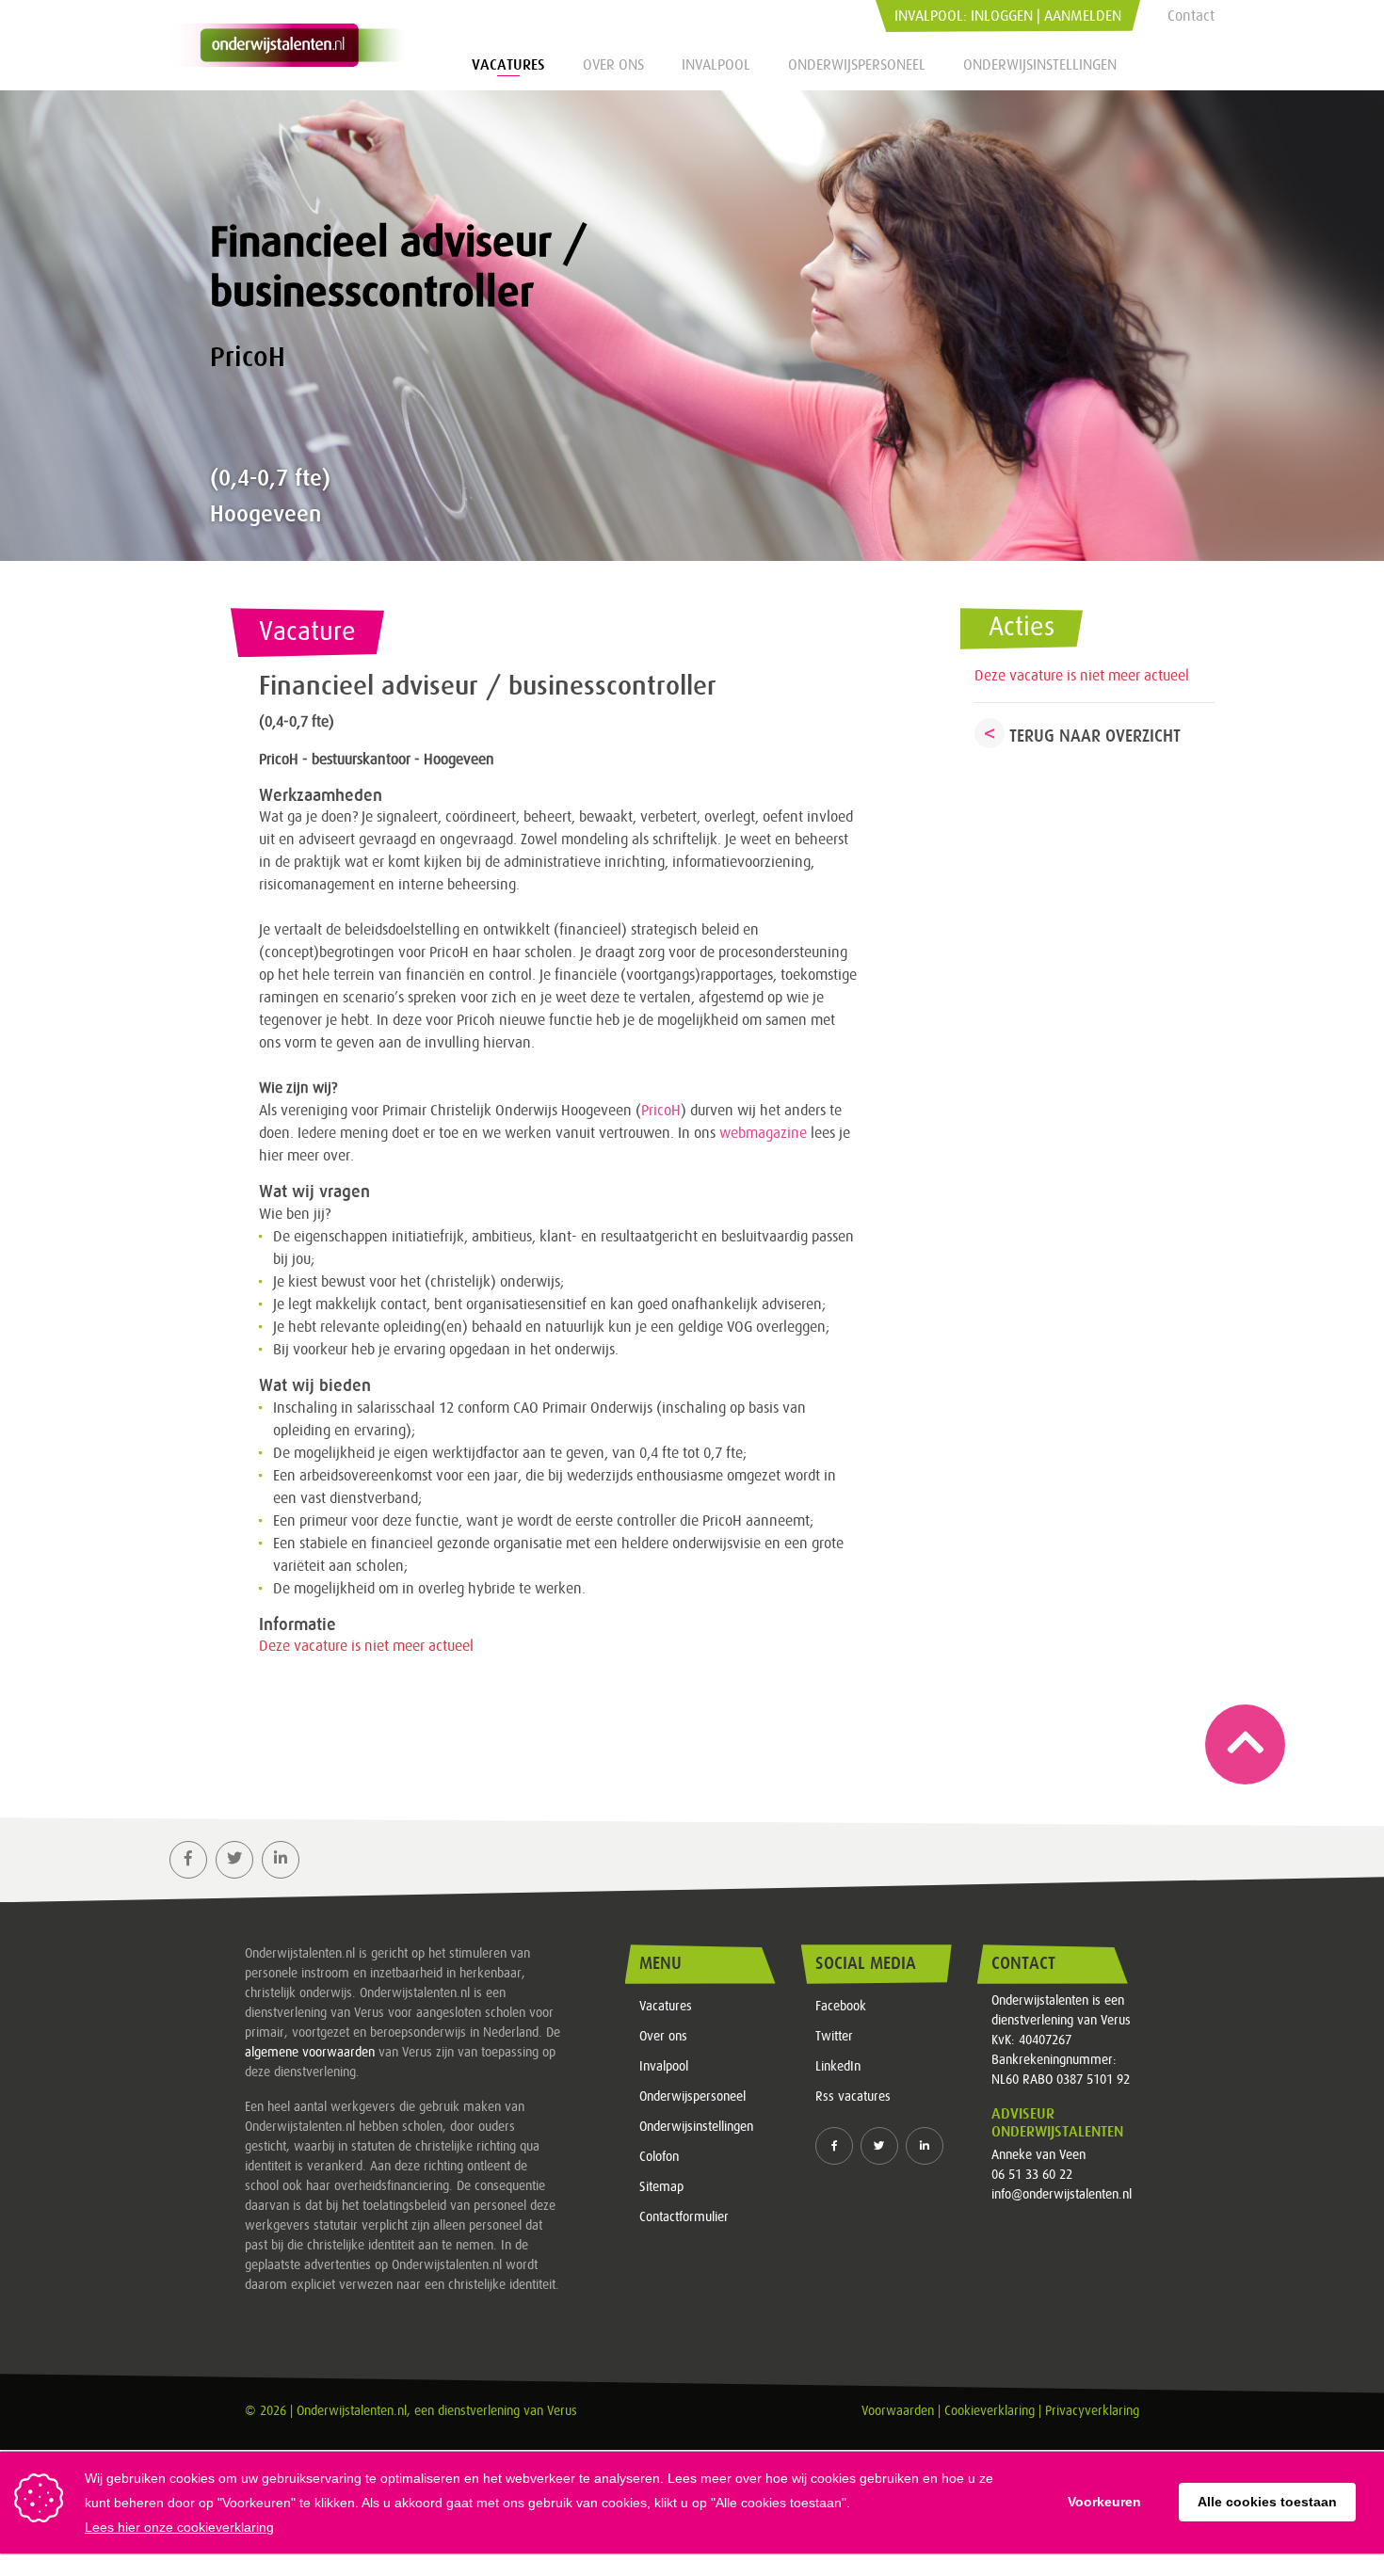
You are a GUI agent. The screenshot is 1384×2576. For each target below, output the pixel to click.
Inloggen (1002, 16)
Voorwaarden (898, 2411)
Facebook (841, 2007)
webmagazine (763, 1133)
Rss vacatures (853, 2097)
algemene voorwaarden (310, 2053)
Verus (562, 2411)
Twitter (834, 2037)
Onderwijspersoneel (857, 65)
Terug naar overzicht (1095, 736)
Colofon (659, 2157)
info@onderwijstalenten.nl (1062, 2195)
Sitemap (661, 2187)
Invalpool (716, 65)
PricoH (661, 1111)
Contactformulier (684, 2217)
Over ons (613, 65)
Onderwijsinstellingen (1040, 65)
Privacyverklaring (1092, 2411)
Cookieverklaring (990, 2411)
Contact (1191, 16)
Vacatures (508, 65)
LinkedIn (838, 2067)
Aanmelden (1083, 16)
